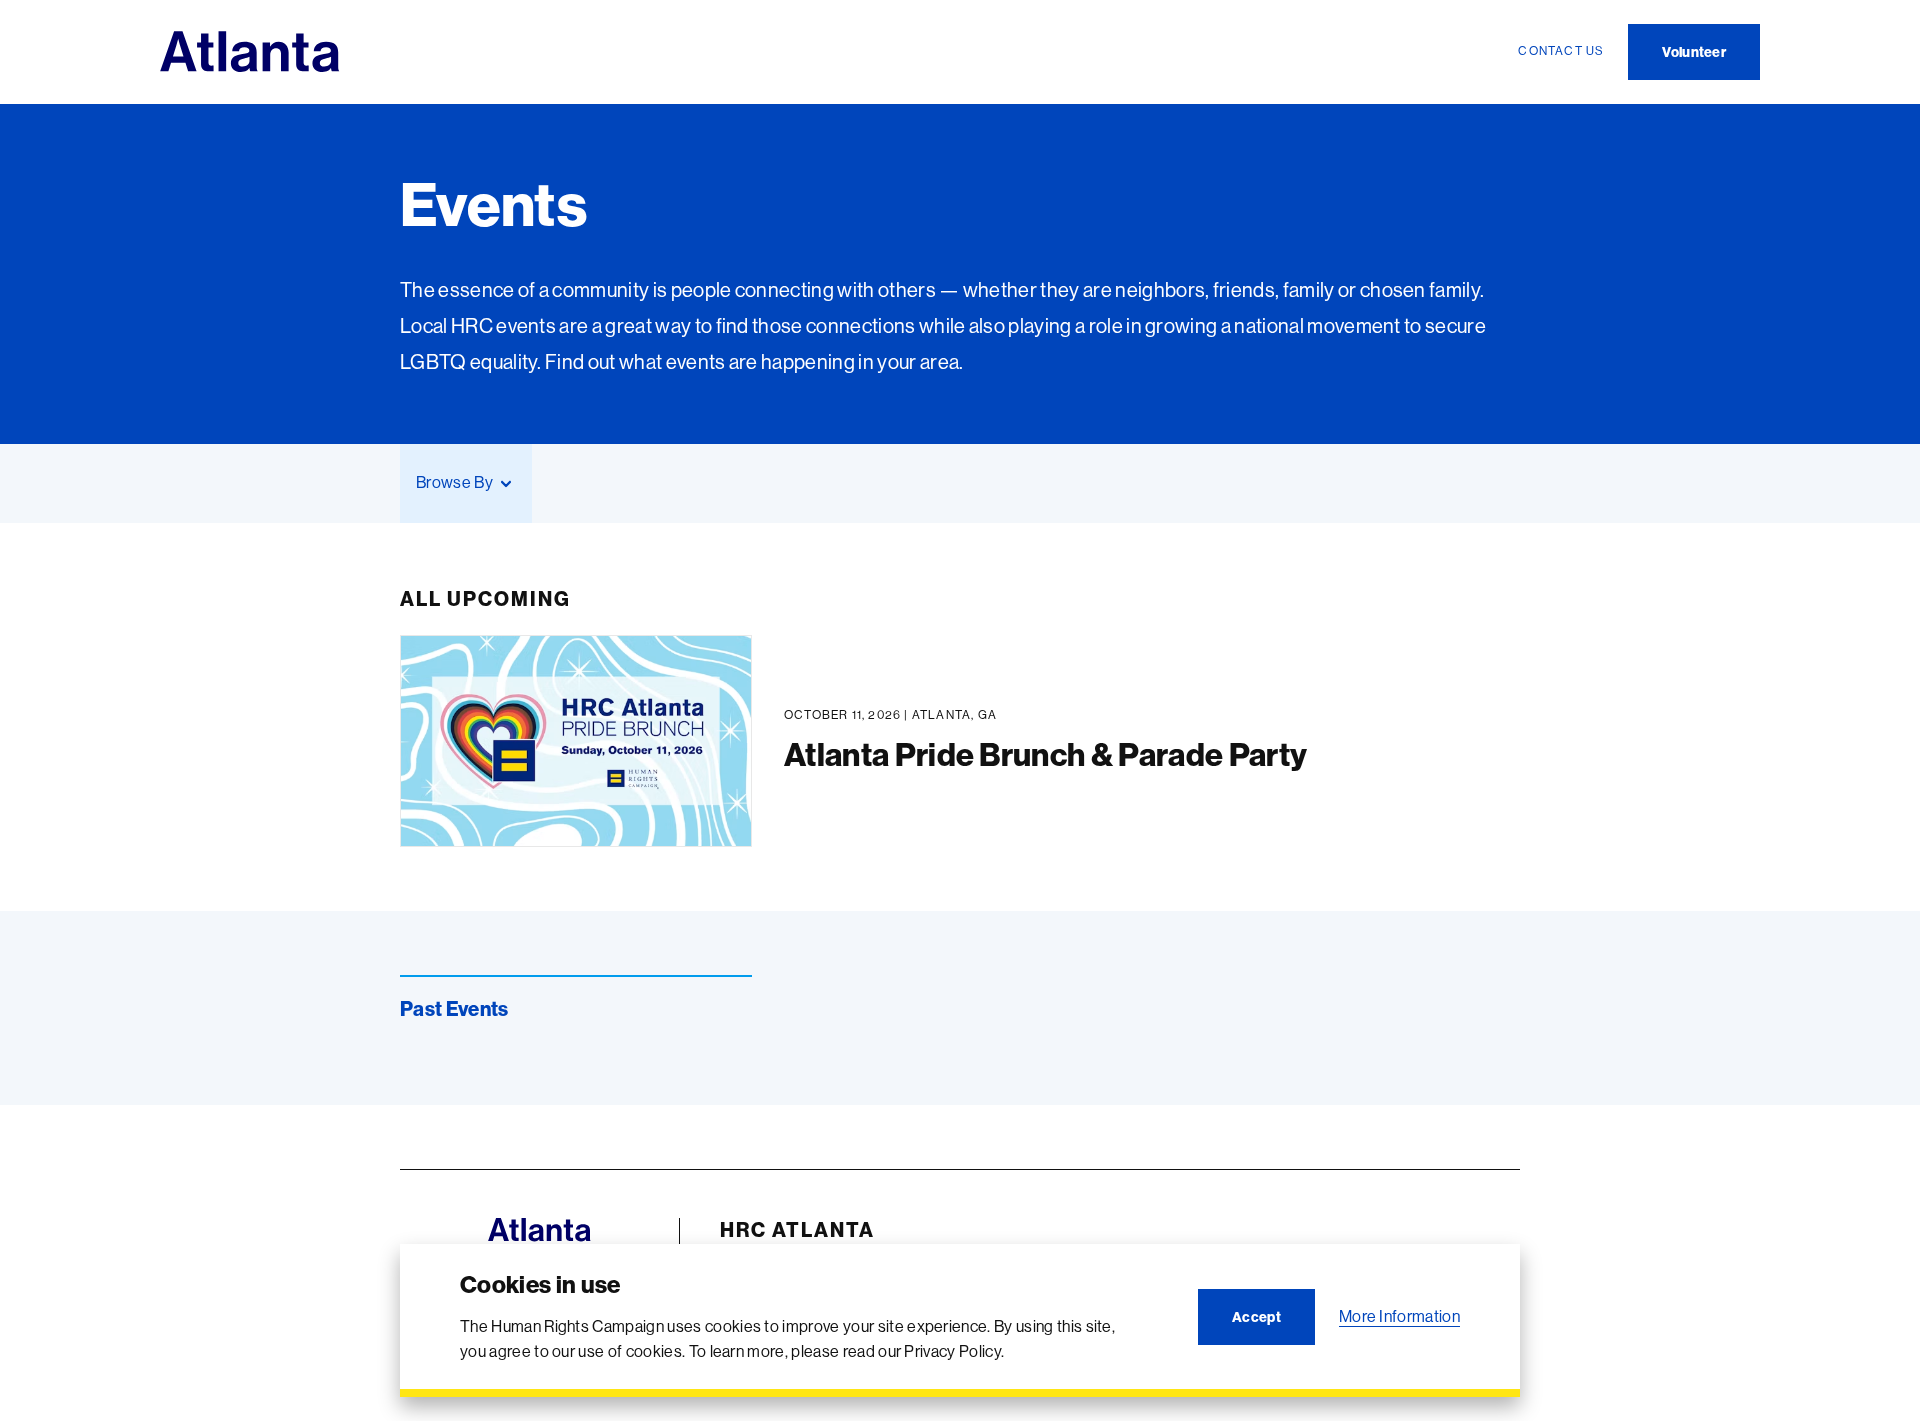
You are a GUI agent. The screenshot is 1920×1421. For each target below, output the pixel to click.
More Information (1399, 1316)
